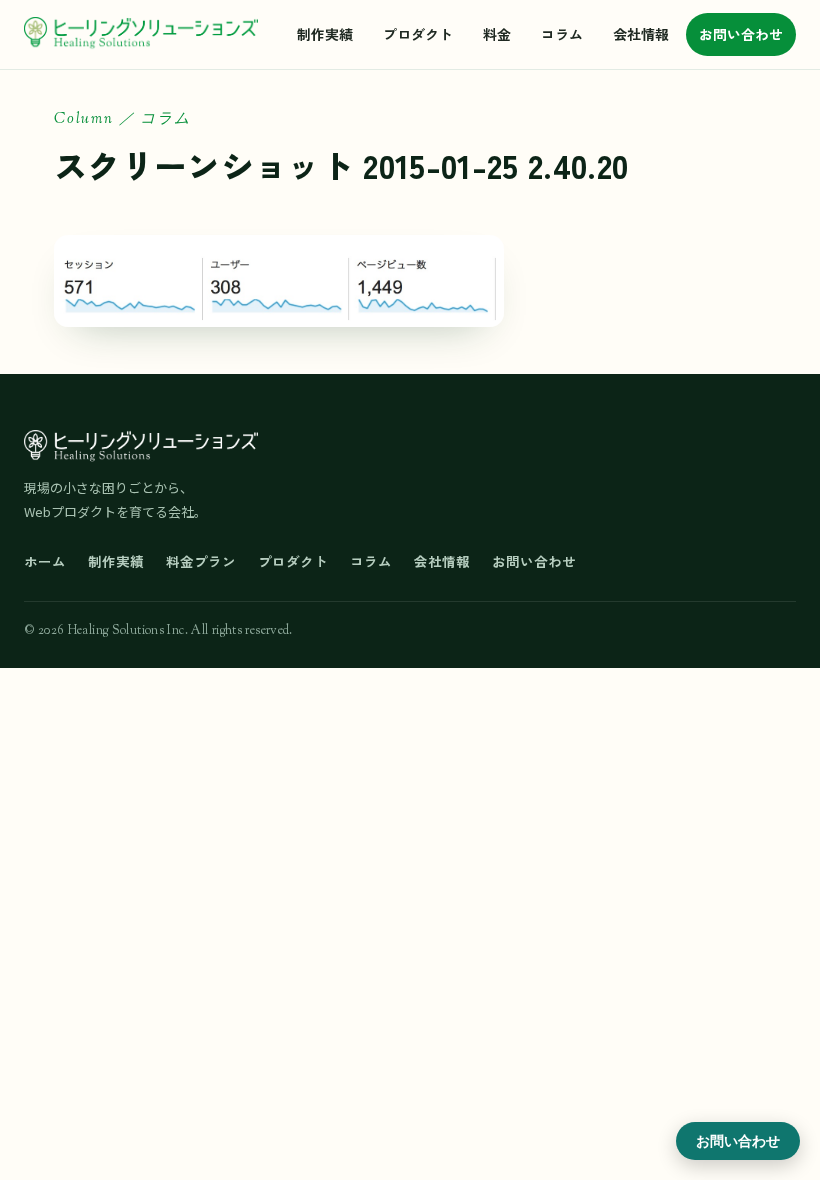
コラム (562, 34)
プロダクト (418, 34)
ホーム (45, 561)
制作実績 (325, 34)
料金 (497, 34)
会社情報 (641, 34)
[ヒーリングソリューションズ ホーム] (141, 34)
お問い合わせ (741, 34)
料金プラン (201, 561)
